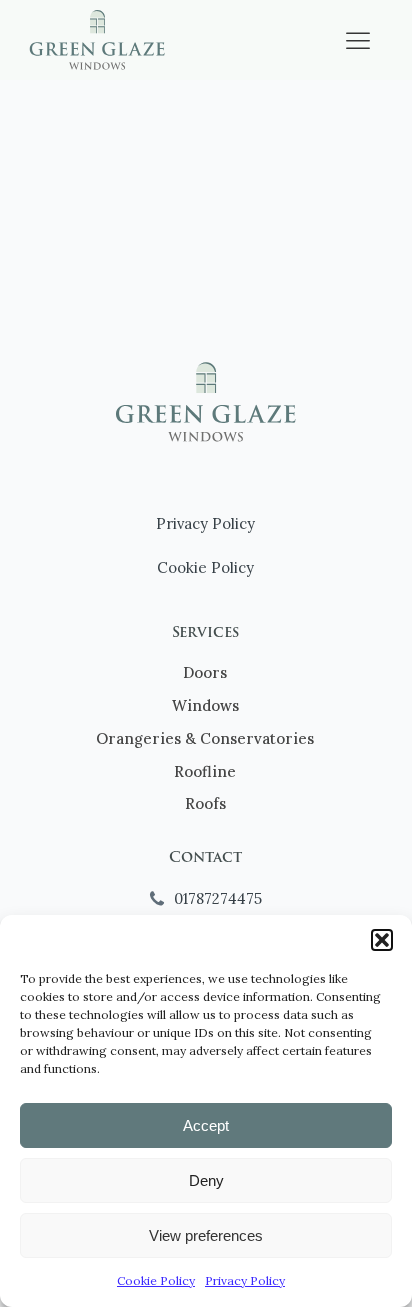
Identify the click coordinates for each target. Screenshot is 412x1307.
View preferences (206, 1235)
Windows (205, 705)
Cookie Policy (156, 1280)
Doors (205, 672)
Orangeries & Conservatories (205, 738)
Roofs (205, 803)
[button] (382, 940)
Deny (206, 1180)
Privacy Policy (245, 1280)
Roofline (205, 771)
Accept (206, 1125)
